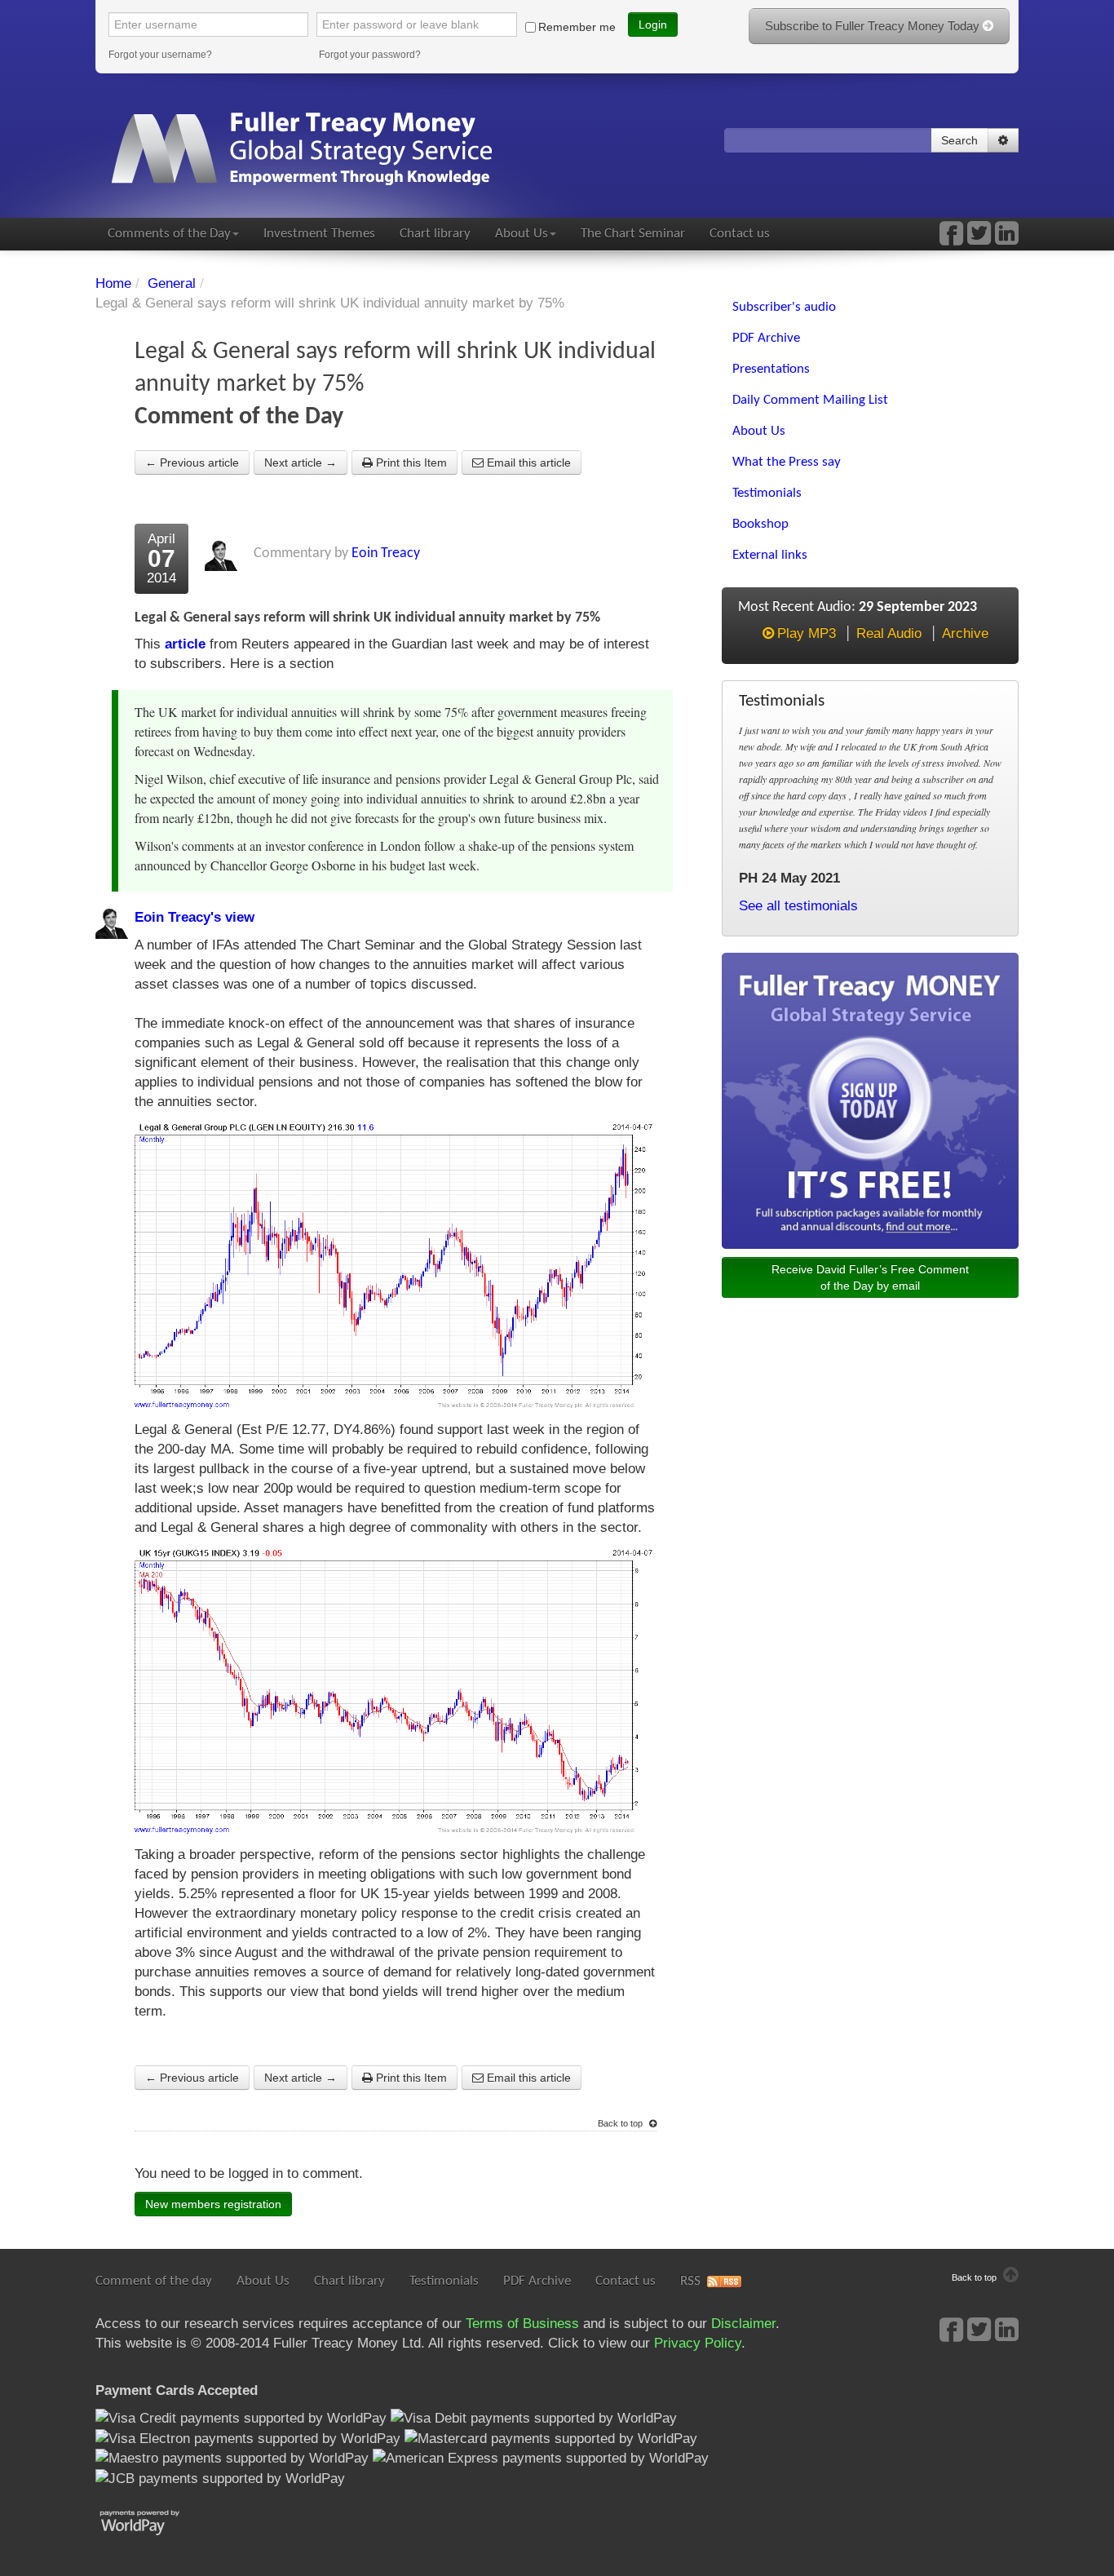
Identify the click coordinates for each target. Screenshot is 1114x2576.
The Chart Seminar (633, 234)
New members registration (213, 2204)
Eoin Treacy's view (195, 917)
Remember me (577, 27)
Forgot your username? (160, 55)
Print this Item (410, 463)
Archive (965, 633)
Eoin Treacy (386, 553)
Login (653, 24)
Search (959, 140)
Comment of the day (154, 2281)
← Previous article (192, 463)
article (185, 644)
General (172, 283)
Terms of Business (522, 2324)
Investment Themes (319, 234)
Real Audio (889, 633)
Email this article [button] (527, 463)
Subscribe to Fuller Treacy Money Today (874, 26)
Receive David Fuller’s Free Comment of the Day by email (870, 1277)
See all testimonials (798, 906)
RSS (690, 2281)
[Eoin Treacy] (1007, 239)
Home (113, 283)
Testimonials (444, 2281)
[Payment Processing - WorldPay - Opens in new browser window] (152, 2521)
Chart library (435, 234)
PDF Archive (537, 2281)
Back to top (621, 2123)
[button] (1003, 140)
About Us (522, 234)
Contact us (740, 234)
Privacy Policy (698, 2343)
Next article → (301, 463)
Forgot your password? (370, 55)
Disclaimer (743, 2324)
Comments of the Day (169, 234)
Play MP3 (807, 633)
